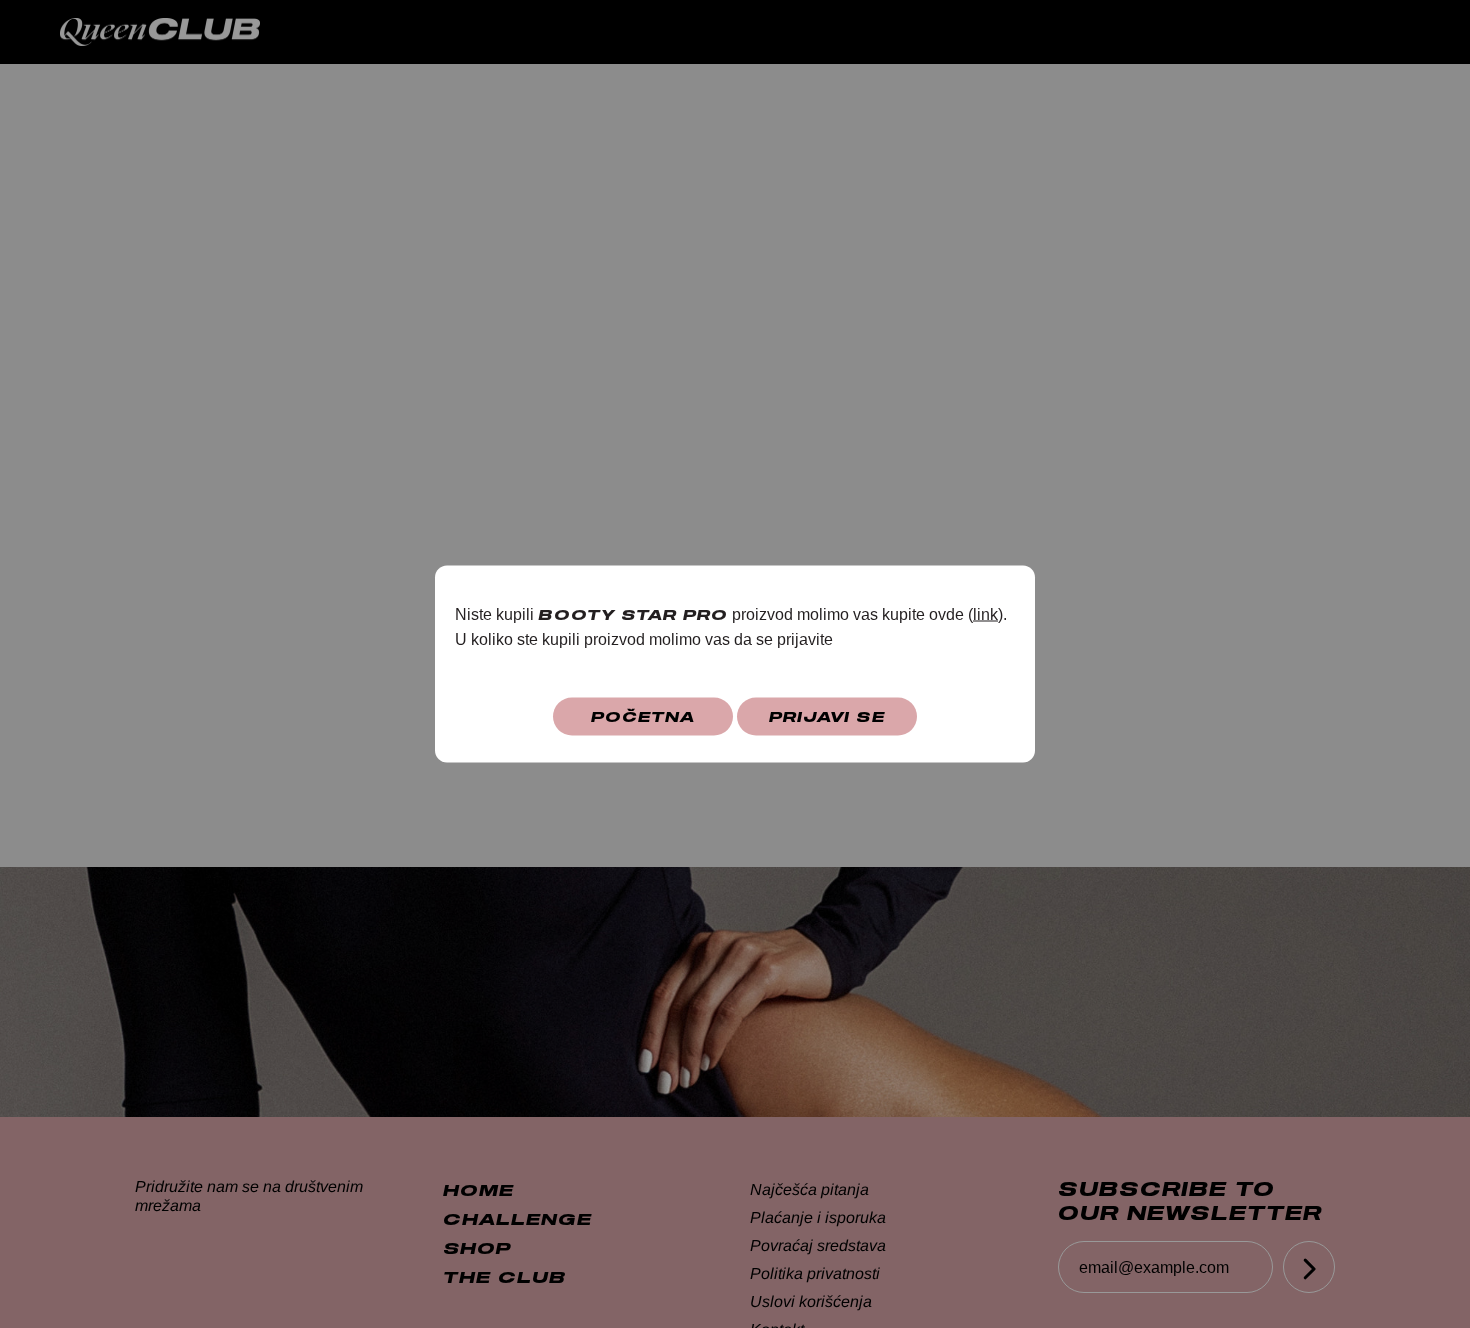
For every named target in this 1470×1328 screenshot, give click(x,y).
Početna (643, 716)
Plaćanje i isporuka (818, 1217)
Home (849, 31)
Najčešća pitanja (809, 1189)
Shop (1122, 31)
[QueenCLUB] (180, 32)
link (985, 614)
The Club (1247, 31)
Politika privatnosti (815, 1273)
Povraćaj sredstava (818, 1245)
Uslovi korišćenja (811, 1301)
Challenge (986, 31)
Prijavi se (827, 716)
